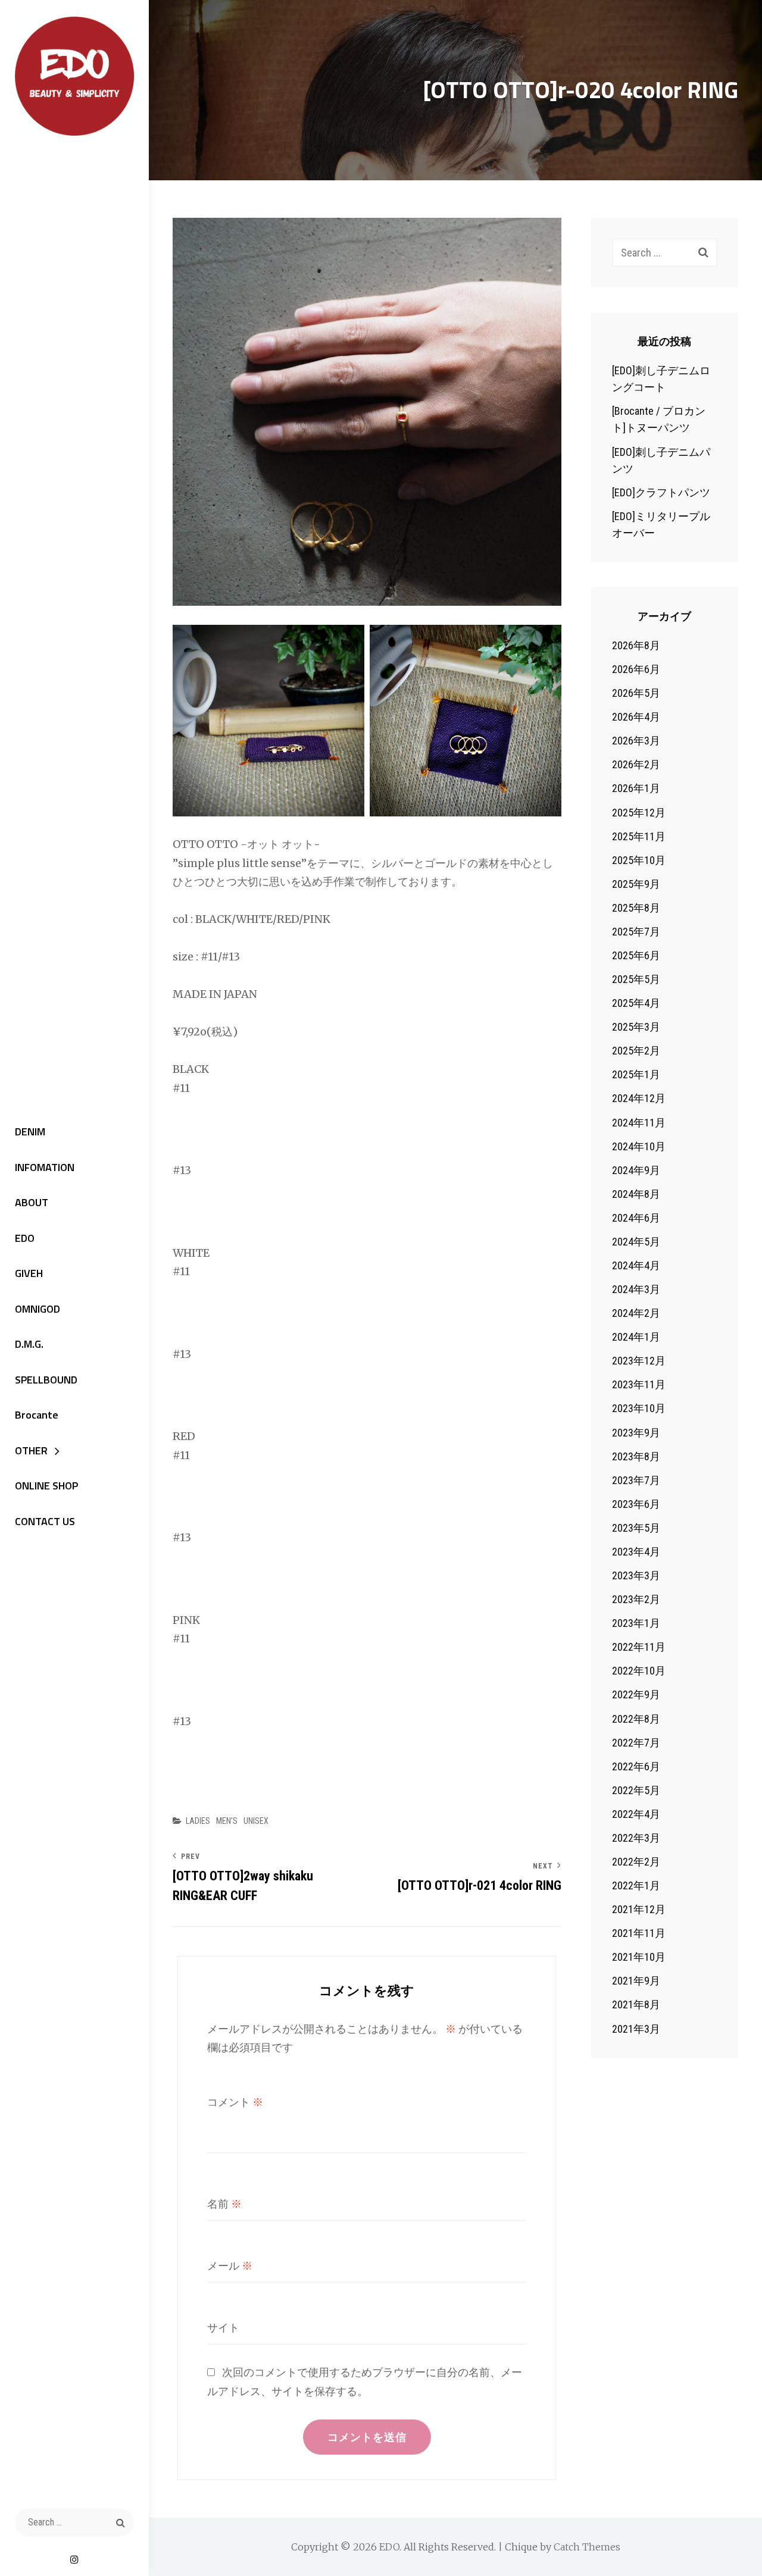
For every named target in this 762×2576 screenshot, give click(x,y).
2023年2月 (636, 1599)
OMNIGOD (38, 1309)
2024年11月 (639, 1123)
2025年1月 (636, 1074)
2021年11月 (639, 1933)
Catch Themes (587, 2547)
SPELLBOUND (46, 1380)
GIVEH (29, 1273)
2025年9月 (636, 884)
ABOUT (32, 1202)
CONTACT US (45, 1521)
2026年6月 (636, 669)
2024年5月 (636, 1242)
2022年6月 (636, 1766)
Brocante (37, 1415)
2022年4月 (636, 1814)
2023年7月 (636, 1480)
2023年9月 (636, 1433)
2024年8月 (636, 1194)
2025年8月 (636, 908)
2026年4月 (636, 717)
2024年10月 (639, 1146)
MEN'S (227, 1821)
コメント (235, 2102)
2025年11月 (639, 836)
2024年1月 (636, 1337)
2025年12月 (639, 813)
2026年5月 (636, 693)
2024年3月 (636, 1289)
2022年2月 (636, 1862)
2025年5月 (636, 979)
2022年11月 (639, 1647)
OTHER (31, 1450)
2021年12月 (639, 1909)
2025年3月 (636, 1027)
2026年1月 (636, 788)
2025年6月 (636, 955)
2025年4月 (636, 1003)
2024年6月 (636, 1218)
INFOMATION (45, 1167)
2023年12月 (639, 1361)
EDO (25, 1238)
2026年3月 (636, 741)
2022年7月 (636, 1743)
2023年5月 (636, 1528)
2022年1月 (636, 1885)
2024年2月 (636, 1313)
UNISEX (256, 1821)
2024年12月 (639, 1098)
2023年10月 (639, 1408)
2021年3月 (636, 2029)
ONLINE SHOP (46, 1486)
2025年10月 (639, 860)
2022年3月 (636, 1838)
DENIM (30, 1132)
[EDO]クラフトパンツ (661, 492)
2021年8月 (636, 2004)
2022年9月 (636, 1694)
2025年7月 (636, 932)
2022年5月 (636, 1790)
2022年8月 (636, 1719)
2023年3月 (636, 1575)
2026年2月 (636, 764)
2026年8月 (636, 645)
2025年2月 (636, 1051)
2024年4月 (636, 1265)
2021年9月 (636, 1981)
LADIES (198, 1821)
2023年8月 (636, 1456)
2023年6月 (636, 1504)
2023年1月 (636, 1623)
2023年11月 (639, 1384)
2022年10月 (639, 1671)
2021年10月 (639, 1957)
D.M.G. (29, 1344)
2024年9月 (636, 1170)
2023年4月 (636, 1552)
